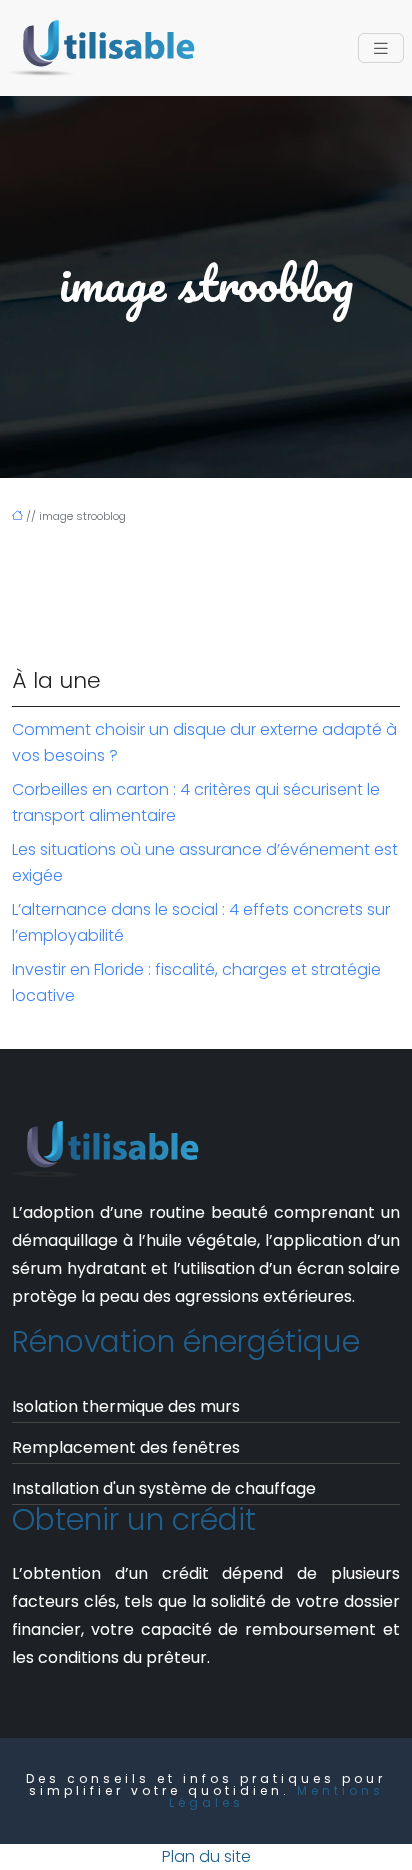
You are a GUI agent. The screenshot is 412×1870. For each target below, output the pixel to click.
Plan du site (206, 1856)
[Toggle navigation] (381, 48)
